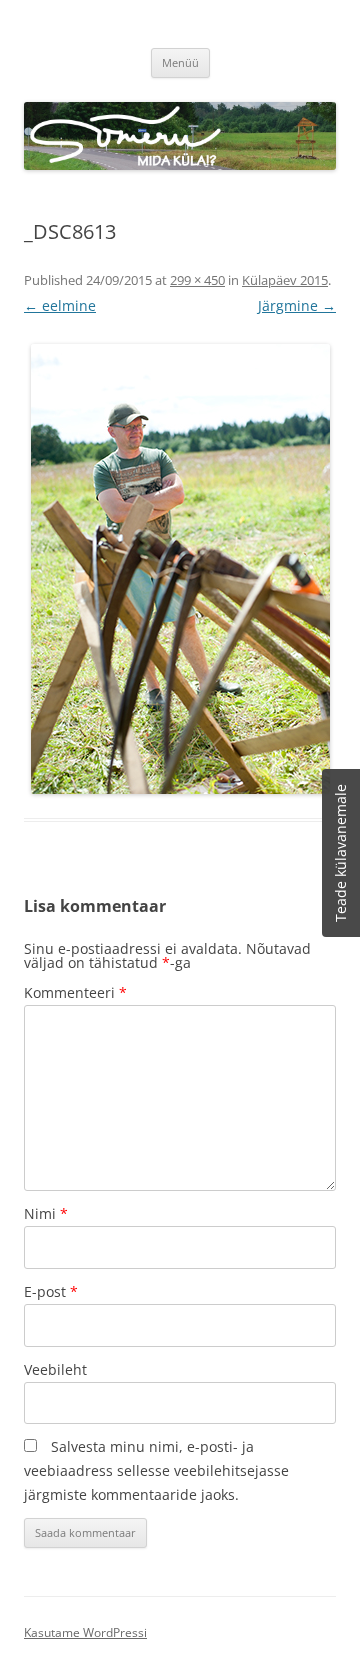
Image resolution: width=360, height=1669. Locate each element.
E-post (51, 1291)
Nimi (46, 1213)
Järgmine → (297, 305)
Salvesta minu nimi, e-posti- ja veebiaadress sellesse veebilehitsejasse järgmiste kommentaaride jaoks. (156, 1470)
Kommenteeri (75, 992)
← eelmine (60, 305)
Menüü (180, 62)
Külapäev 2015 (285, 280)
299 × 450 (197, 280)
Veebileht (55, 1369)
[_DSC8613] (180, 569)
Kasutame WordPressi (85, 1632)
